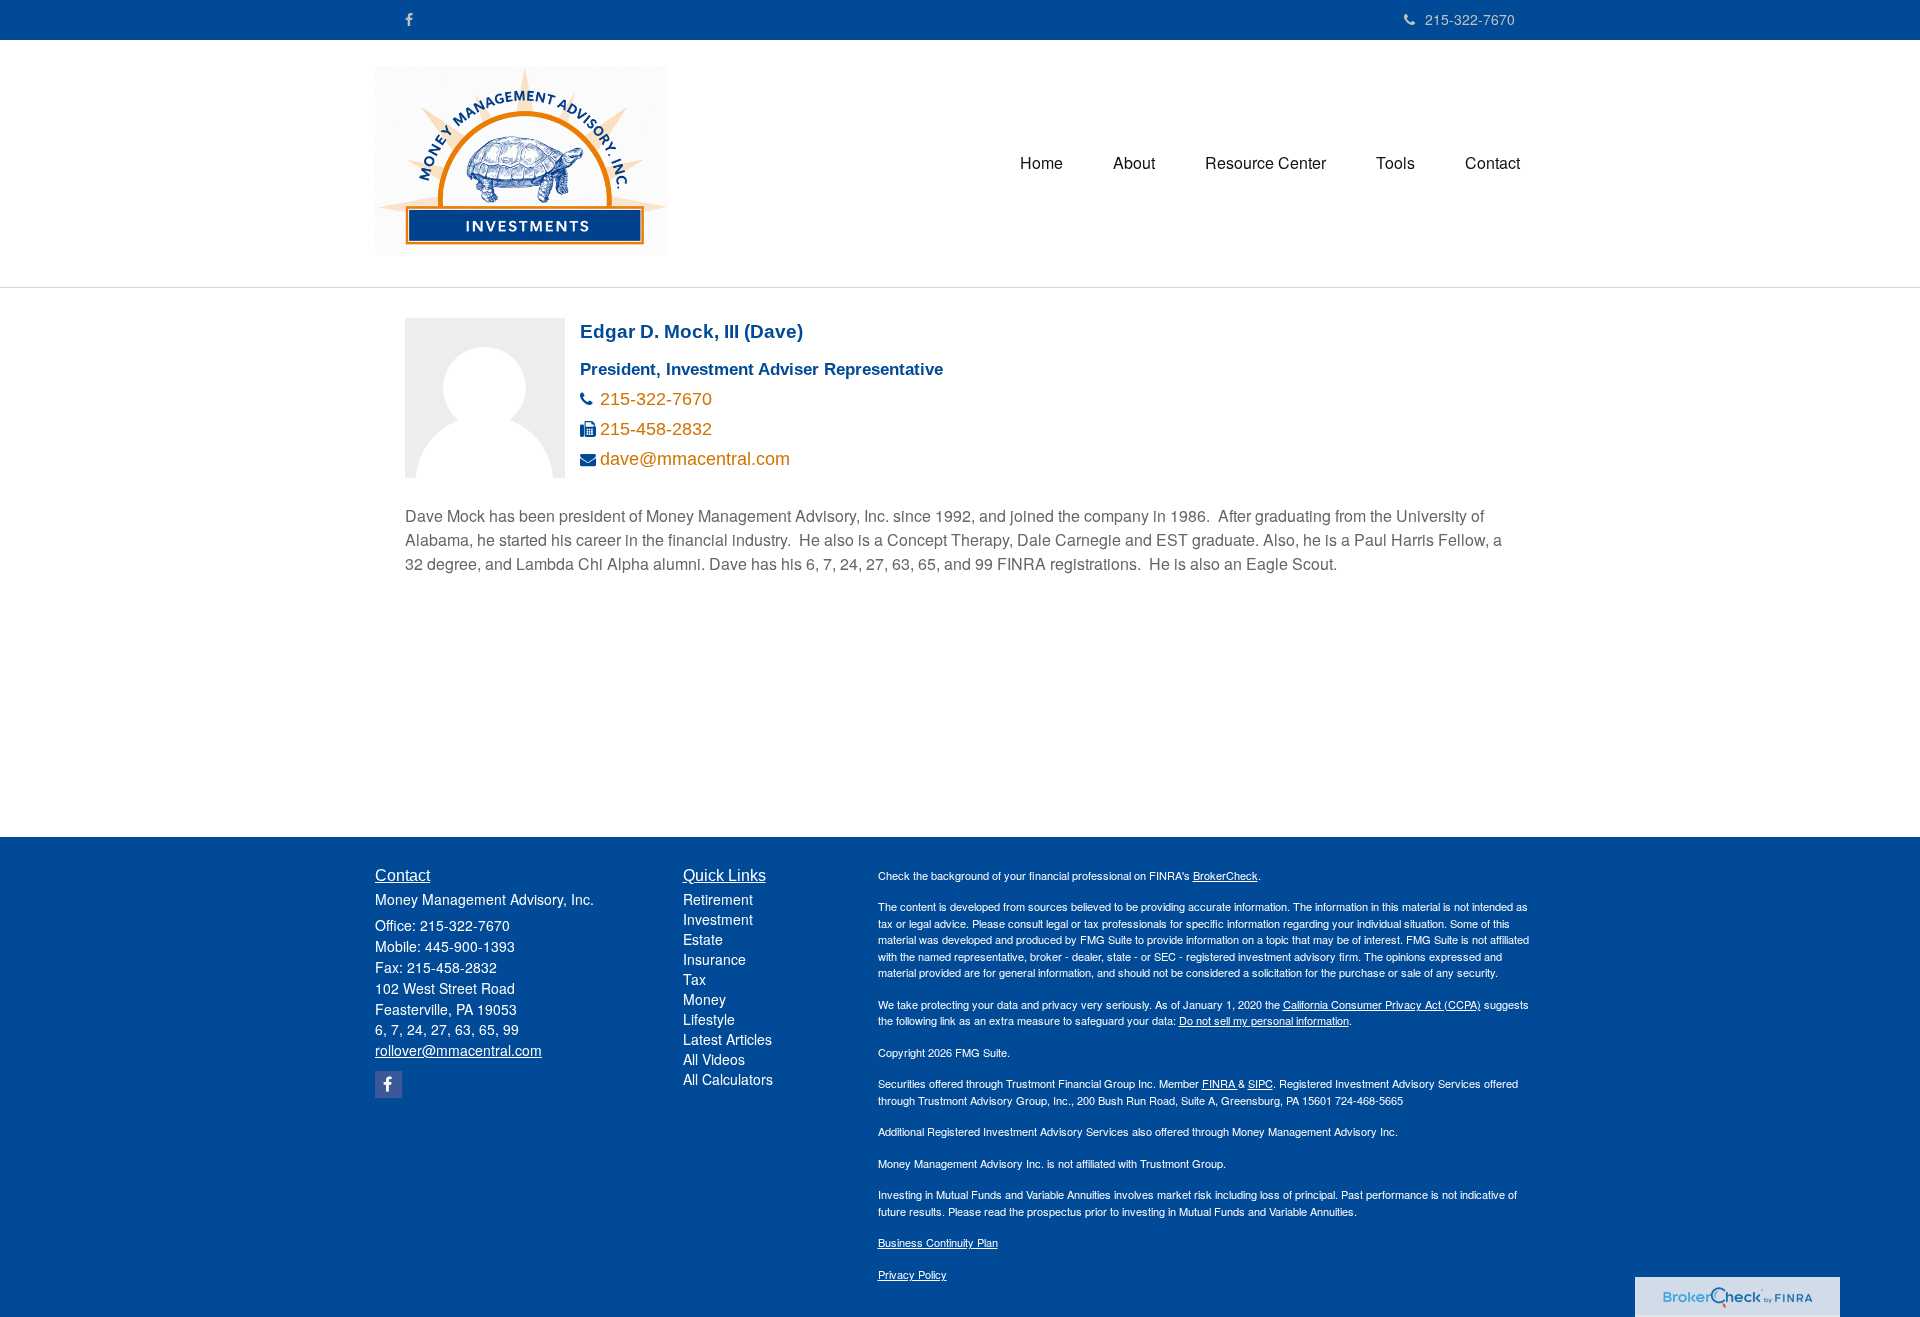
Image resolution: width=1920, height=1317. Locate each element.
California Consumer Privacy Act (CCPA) (1382, 1004)
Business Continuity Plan (938, 1242)
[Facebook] (409, 19)
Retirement (718, 899)
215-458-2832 (656, 429)
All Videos (714, 1059)
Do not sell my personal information (1264, 1020)
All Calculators (728, 1079)
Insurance (714, 959)
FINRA (1220, 1083)
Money (704, 999)
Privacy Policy (912, 1274)
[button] (1134, 163)
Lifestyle (709, 1019)
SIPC (1260, 1083)
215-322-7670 (1470, 19)
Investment (718, 919)
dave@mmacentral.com (695, 459)
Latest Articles (727, 1039)
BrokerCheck (1225, 875)
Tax (694, 979)
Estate (703, 939)
